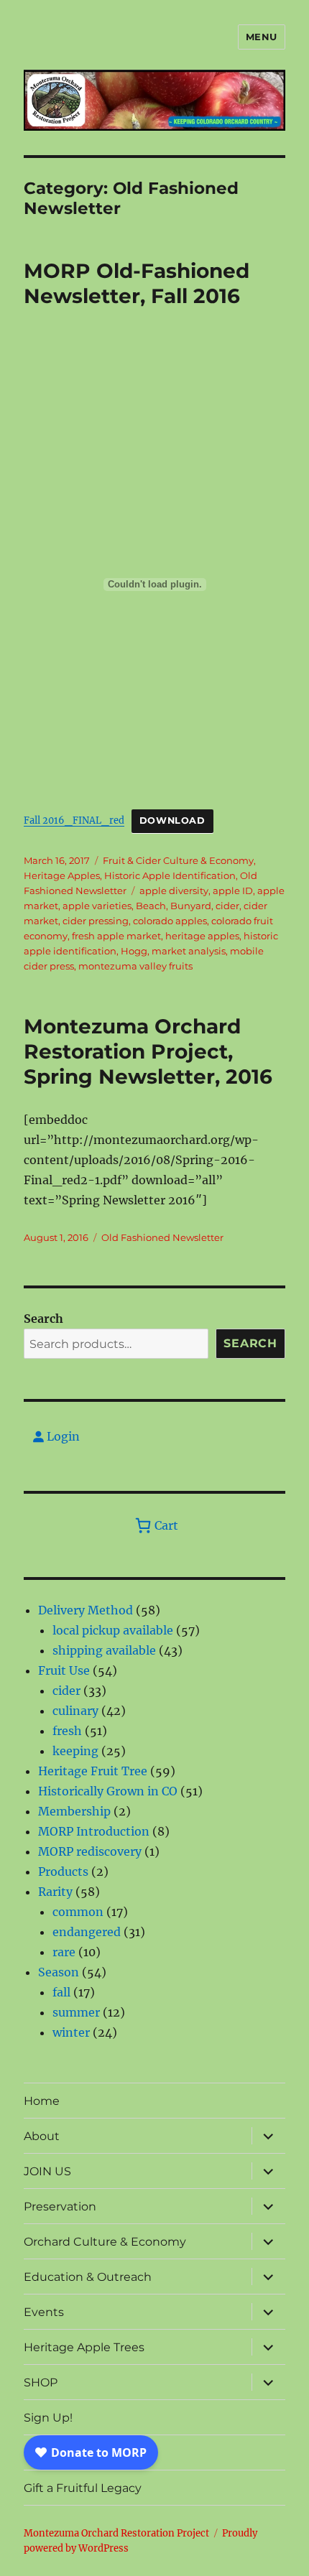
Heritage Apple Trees (84, 2347)
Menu (262, 37)
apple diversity (174, 891)
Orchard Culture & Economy (105, 2242)
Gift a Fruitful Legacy (83, 2488)
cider (227, 906)
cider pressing (96, 921)
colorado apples (170, 921)
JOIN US (47, 2171)
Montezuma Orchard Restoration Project (116, 2533)
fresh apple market (116, 936)
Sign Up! (48, 2418)
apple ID (233, 891)
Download (172, 820)
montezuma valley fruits (135, 966)
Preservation (60, 2207)
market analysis (189, 951)
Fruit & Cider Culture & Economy (178, 860)
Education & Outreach (88, 2277)
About (42, 2136)
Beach (151, 906)
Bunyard (191, 906)
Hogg (134, 951)
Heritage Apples (62, 875)
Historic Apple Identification (170, 875)
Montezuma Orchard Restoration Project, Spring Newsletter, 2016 (148, 1051)
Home (42, 2101)
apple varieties (97, 906)
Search (43, 1319)
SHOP (41, 2382)
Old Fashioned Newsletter (162, 1237)
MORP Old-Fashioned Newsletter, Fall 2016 (137, 283)
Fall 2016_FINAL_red (74, 820)
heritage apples (202, 936)
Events (44, 2312)
